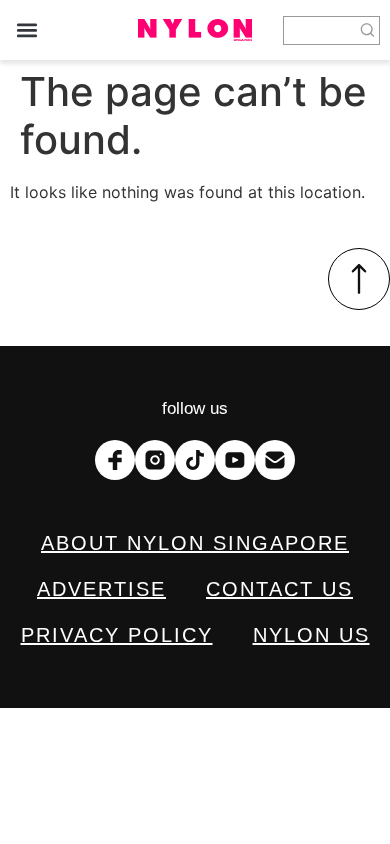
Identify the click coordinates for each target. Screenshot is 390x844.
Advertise (101, 589)
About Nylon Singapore (195, 543)
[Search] (368, 30)
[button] (26, 30)
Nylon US (311, 635)
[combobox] (319, 30)
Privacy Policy (117, 635)
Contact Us (279, 589)
